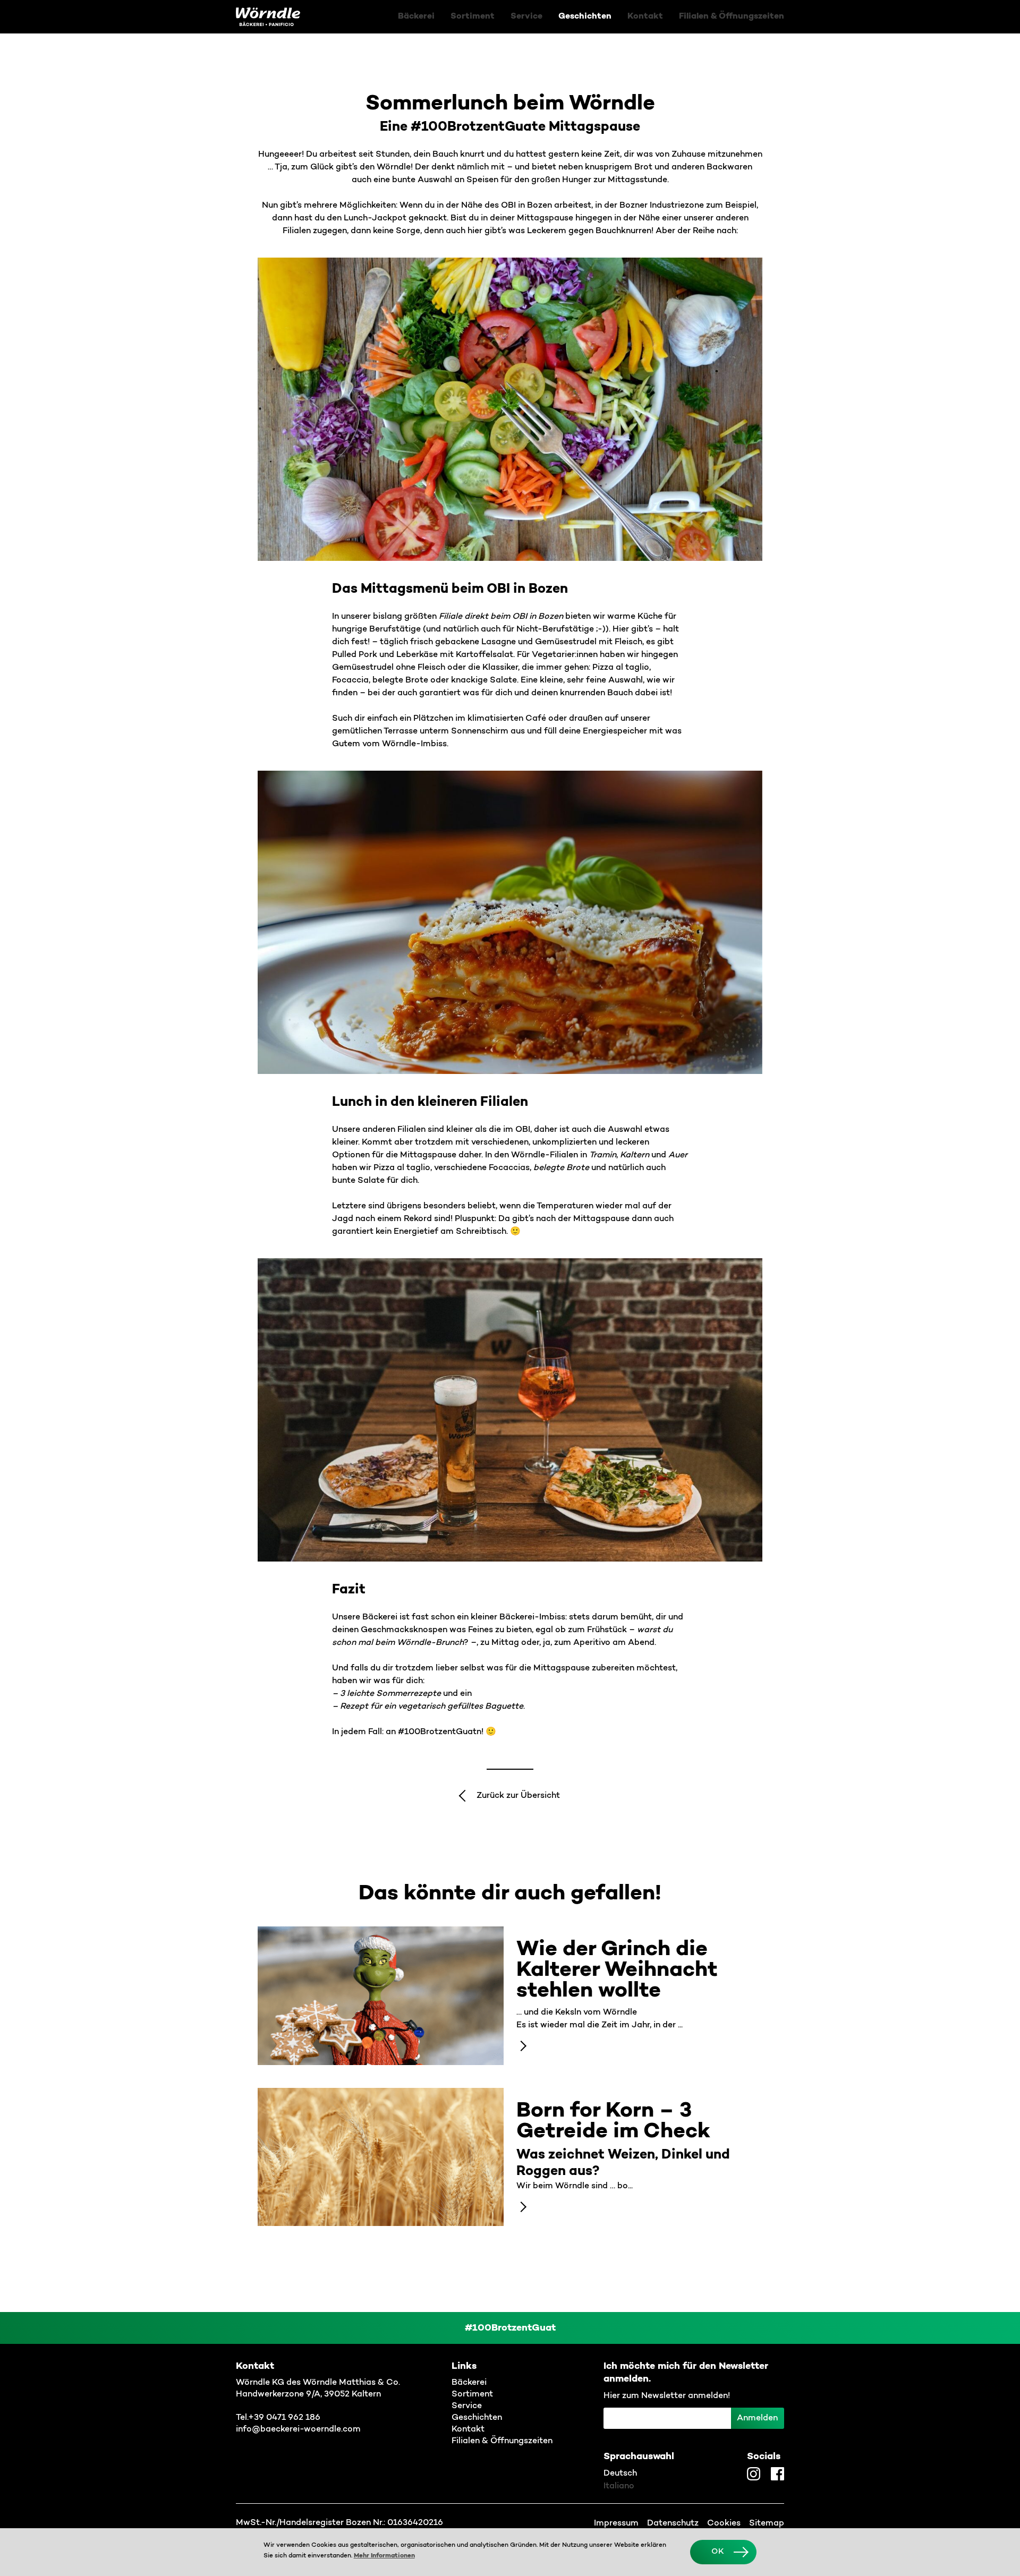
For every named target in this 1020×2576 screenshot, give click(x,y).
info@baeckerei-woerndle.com (298, 2429)
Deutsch (620, 2473)
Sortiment (473, 16)
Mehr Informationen (384, 2556)
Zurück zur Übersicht (518, 1796)
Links (464, 2366)
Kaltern (635, 1155)
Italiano (619, 2486)
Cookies (724, 2523)
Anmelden (757, 2418)
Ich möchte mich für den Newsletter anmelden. (686, 2373)
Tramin (603, 1155)
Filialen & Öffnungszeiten (732, 16)
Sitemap (767, 2523)
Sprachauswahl (639, 2456)
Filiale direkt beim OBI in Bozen (501, 617)
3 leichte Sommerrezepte (390, 1694)
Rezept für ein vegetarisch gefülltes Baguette (432, 1707)
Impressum (616, 2523)
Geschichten (585, 16)
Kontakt (645, 16)
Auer (678, 1155)
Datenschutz (673, 2523)
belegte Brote (561, 1168)
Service (526, 16)
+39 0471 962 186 (284, 2418)
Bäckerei (416, 16)
